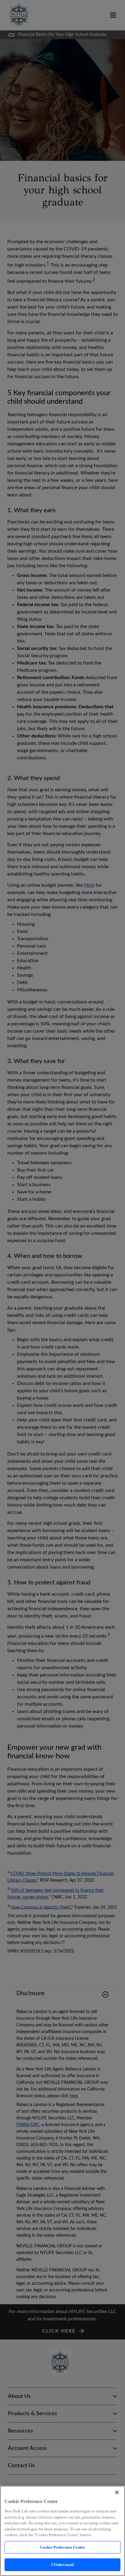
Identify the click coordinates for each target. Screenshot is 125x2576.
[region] (62, 2531)
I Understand (63, 2565)
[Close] (117, 2492)
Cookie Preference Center (62, 2547)
